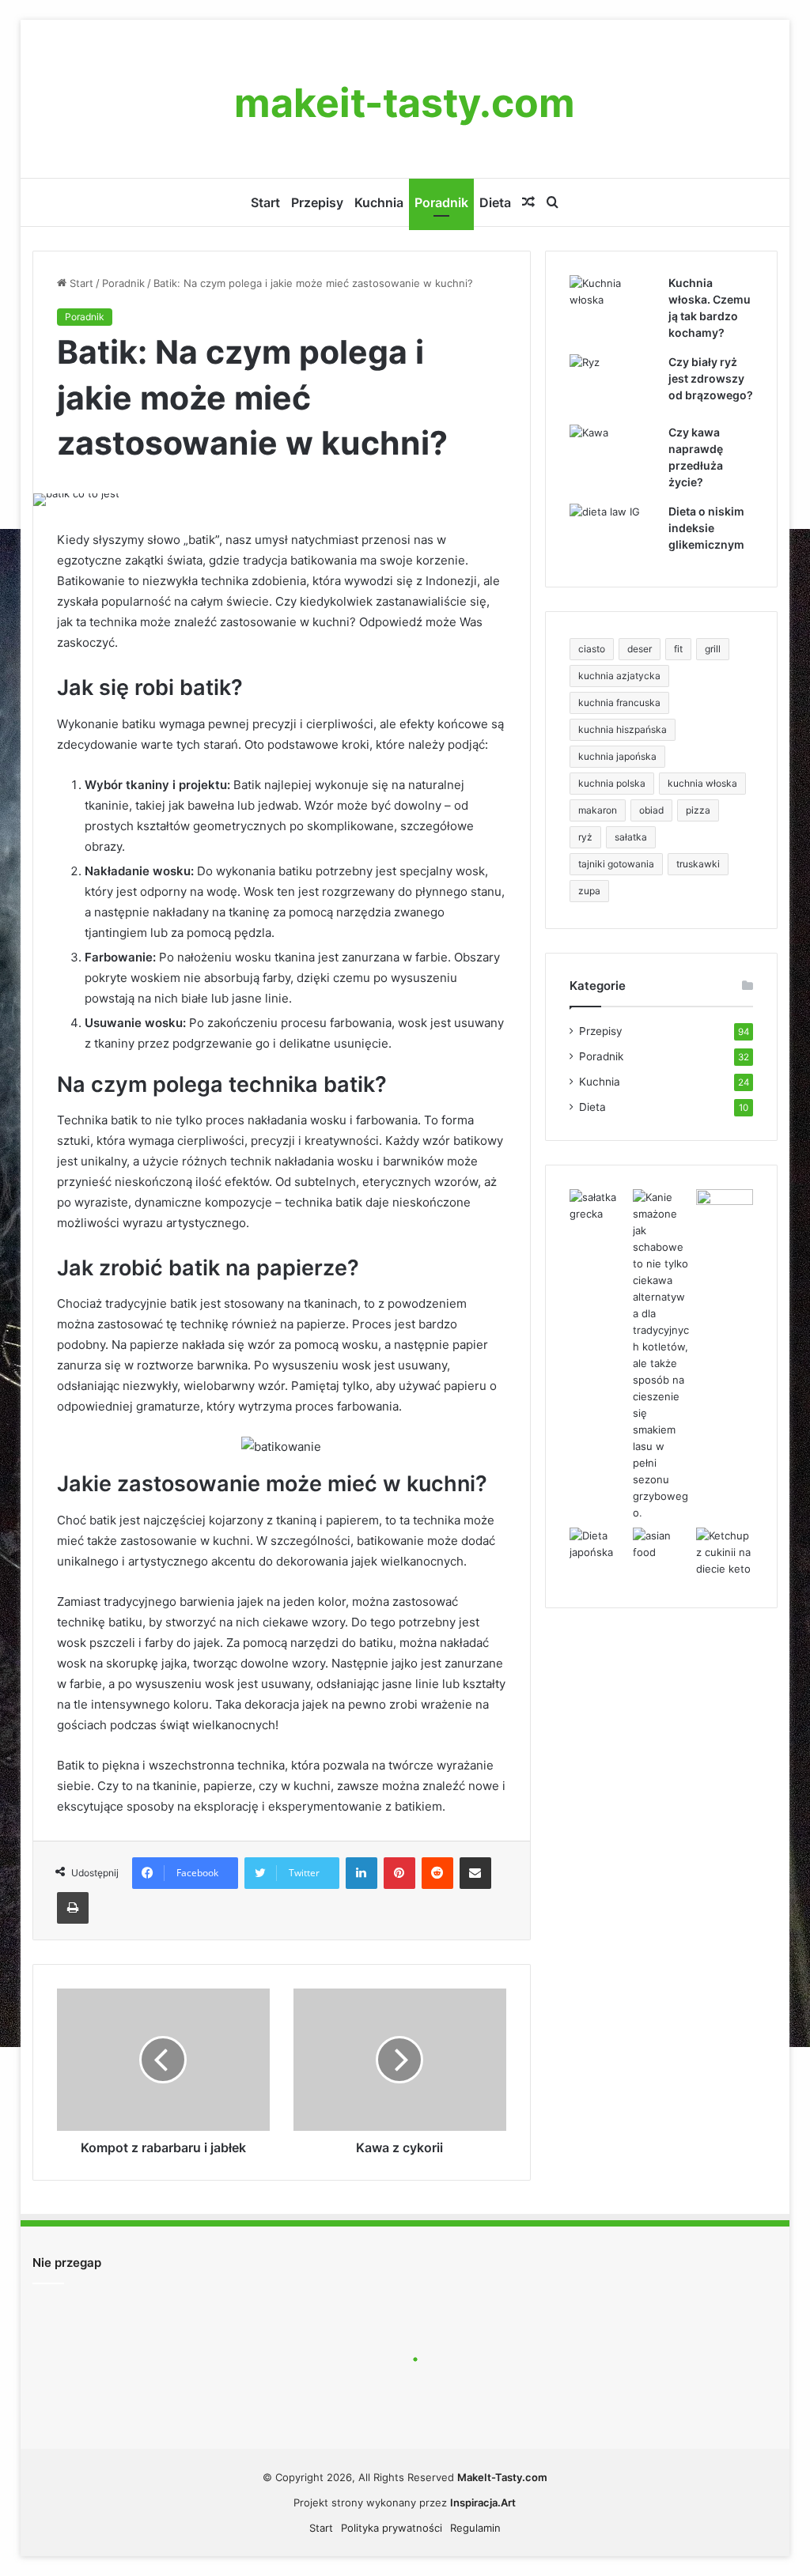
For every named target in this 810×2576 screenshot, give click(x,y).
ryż (585, 837)
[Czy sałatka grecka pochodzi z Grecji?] (598, 1206)
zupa (589, 891)
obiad (651, 810)
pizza (698, 810)
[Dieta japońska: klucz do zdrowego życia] (598, 1544)
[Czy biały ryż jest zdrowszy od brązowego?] (613, 384)
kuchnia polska (612, 783)
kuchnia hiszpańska (623, 729)
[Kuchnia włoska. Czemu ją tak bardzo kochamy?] (613, 305)
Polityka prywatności (392, 2528)
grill (713, 649)
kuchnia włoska (702, 783)
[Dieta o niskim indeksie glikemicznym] (613, 533)
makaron (598, 810)
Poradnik (441, 202)
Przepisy (317, 202)
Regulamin (475, 2528)
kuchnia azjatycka (619, 676)
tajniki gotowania (616, 864)
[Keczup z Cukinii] (725, 1552)
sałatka (631, 837)
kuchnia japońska (617, 756)
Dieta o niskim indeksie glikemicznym (706, 528)
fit (678, 649)
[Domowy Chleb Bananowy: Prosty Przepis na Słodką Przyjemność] (725, 1205)
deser (640, 649)
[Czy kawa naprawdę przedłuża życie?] (613, 454)
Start (265, 202)
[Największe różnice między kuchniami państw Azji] (661, 1544)
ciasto (592, 649)
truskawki (698, 864)
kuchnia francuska (619, 703)
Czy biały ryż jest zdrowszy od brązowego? (711, 378)
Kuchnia (379, 202)
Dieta (495, 202)
